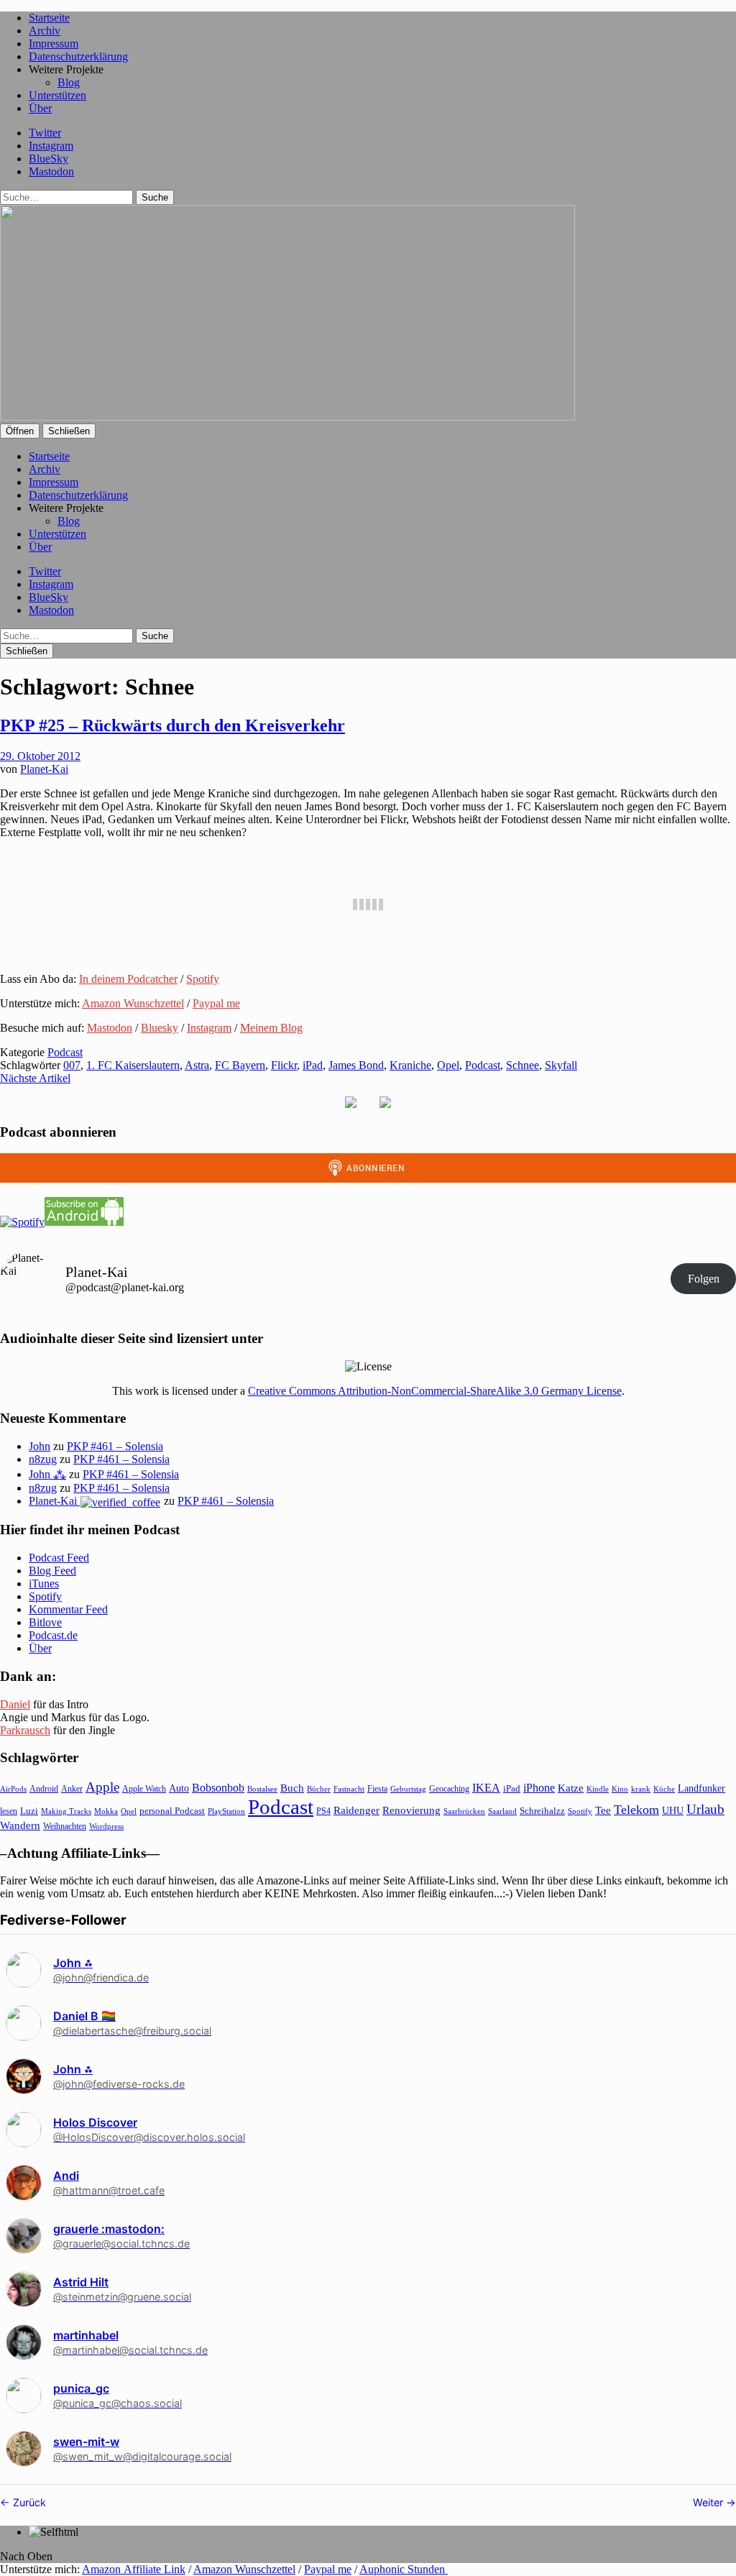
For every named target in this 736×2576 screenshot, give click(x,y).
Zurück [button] (28, 2502)
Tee (603, 1810)
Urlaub (705, 1809)
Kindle (598, 1789)
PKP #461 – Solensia (115, 1446)
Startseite (49, 18)
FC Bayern (240, 1065)
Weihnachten (65, 1826)
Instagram (51, 146)
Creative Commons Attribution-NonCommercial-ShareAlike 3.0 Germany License (435, 1391)
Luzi (29, 1811)
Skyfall (561, 1065)
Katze (571, 1788)
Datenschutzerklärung (78, 56)
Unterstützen (57, 95)
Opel (448, 1065)
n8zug (43, 1459)
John (40, 1446)
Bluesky (160, 1028)
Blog (69, 82)
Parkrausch (25, 1730)
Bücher (319, 1789)
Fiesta (377, 1789)
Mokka (106, 1811)
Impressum (54, 43)
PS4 (323, 1811)
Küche (664, 1789)
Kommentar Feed (68, 1609)
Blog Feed (52, 1571)
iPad (313, 1065)
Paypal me (216, 1003)
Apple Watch (144, 1789)
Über (40, 108)
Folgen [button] (704, 1279)
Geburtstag (408, 1789)
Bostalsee (262, 1789)
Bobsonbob (218, 1788)
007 (72, 1065)
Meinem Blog (271, 1028)
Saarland (502, 1811)
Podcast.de (53, 1635)
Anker (72, 1789)
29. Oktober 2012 (40, 756)
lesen (9, 1811)
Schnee (523, 1065)
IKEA (486, 1788)
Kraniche (410, 1065)
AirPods (13, 1789)
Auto (179, 1788)
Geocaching (449, 1789)
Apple (102, 1787)
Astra (197, 1065)
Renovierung (411, 1810)
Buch (292, 1788)
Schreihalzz (542, 1811)
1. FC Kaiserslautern (133, 1065)
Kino (620, 1789)
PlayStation (226, 1811)
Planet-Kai (44, 769)
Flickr (284, 1065)
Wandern (20, 1825)
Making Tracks (66, 1811)
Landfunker (701, 1788)
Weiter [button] (709, 2502)
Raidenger (356, 1810)
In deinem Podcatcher (128, 979)
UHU (673, 1811)
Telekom (636, 1810)
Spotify (203, 979)
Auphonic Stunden (404, 2569)
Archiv (45, 31)
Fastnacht (349, 1789)
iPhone (539, 1788)
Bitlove (45, 1622)
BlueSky (49, 159)
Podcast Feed (59, 1558)
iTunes (44, 1583)
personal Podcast (172, 1811)
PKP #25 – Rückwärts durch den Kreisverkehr (172, 725)
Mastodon (51, 171)
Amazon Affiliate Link (134, 2569)
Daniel (15, 1704)
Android (44, 1789)
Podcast (65, 1052)
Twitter (45, 133)
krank (641, 1789)
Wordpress (106, 1826)
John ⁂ (47, 1474)
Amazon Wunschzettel (133, 1003)
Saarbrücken (464, 1811)
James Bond (356, 1065)
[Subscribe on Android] (84, 1222)
